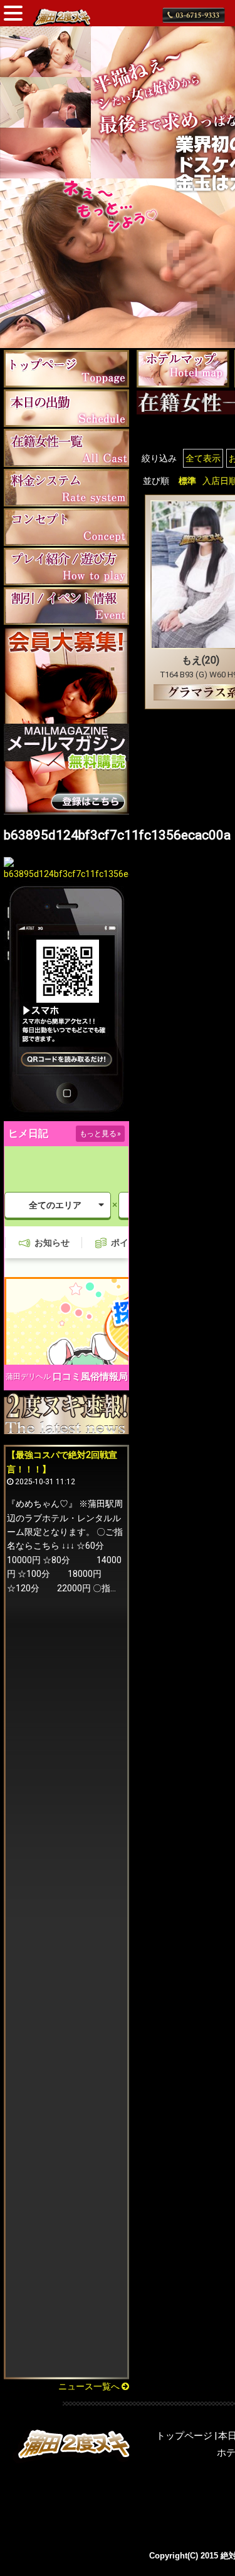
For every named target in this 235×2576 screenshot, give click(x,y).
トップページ (184, 2436)
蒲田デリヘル (28, 1377)
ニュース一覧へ (90, 2386)
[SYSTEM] (66, 487)
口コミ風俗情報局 (90, 1377)
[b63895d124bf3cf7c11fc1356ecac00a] (66, 874)
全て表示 (203, 458)
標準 (187, 481)
